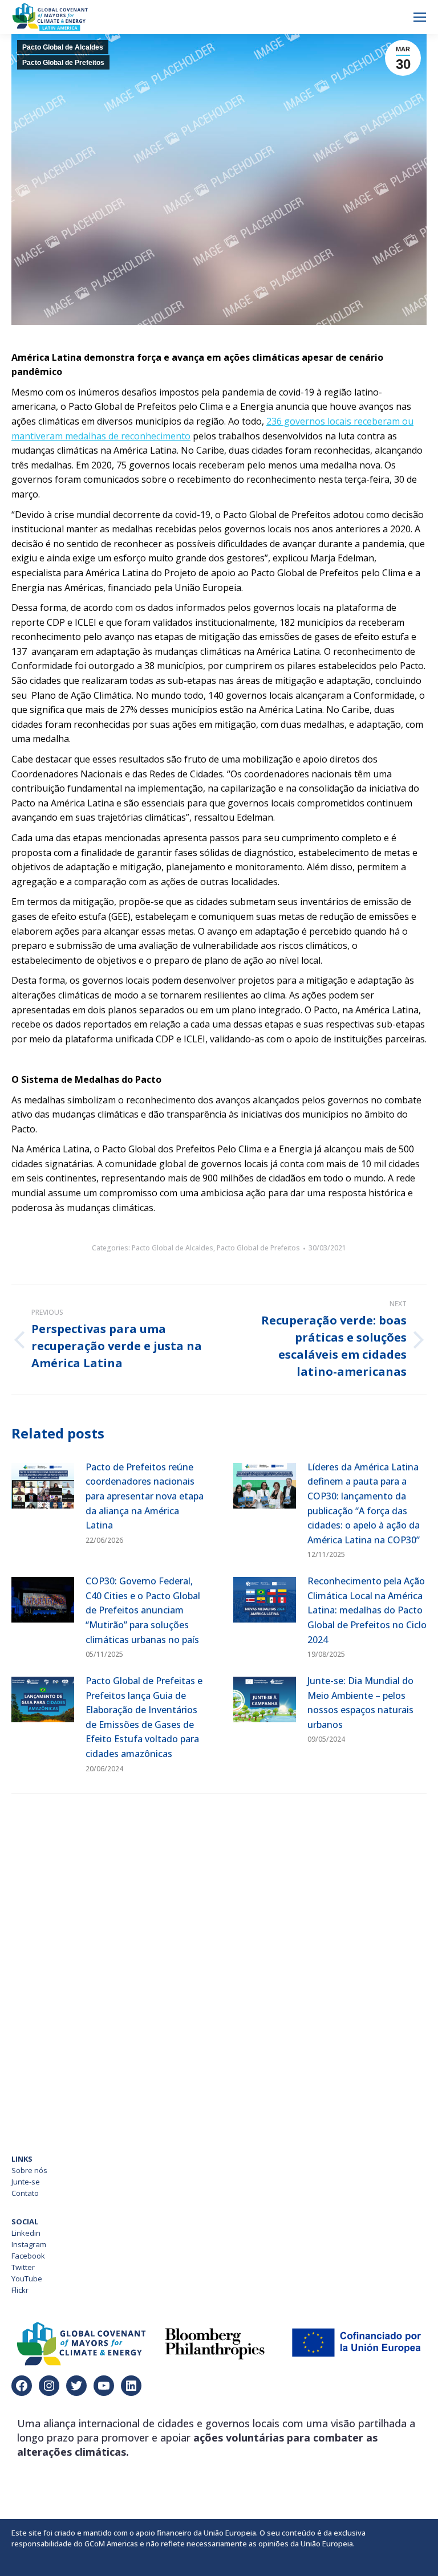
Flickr (20, 2290)
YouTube (27, 2279)
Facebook (28, 2256)
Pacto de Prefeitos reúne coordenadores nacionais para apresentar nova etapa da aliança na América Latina (145, 1496)
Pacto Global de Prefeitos (63, 63)
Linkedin (26, 2233)
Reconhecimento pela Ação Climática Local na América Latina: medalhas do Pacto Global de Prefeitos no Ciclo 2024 (367, 1610)
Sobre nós (29, 2170)
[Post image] (43, 1486)
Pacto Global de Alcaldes (63, 47)
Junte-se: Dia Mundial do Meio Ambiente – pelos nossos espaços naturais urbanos (360, 1703)
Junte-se (26, 2182)
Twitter (23, 2267)
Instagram (29, 2244)
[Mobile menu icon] (420, 17)
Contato (25, 2193)
